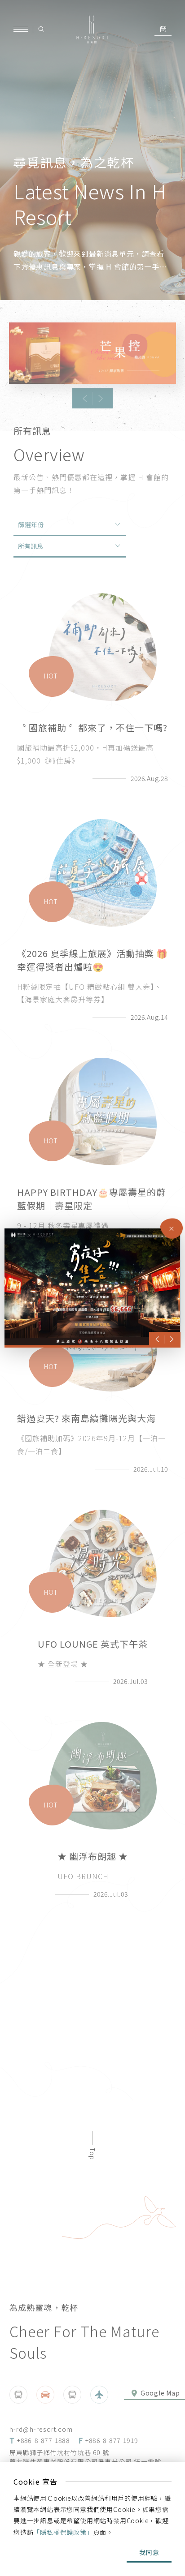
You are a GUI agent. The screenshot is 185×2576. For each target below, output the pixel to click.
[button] (157, 1340)
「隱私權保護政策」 (63, 2532)
